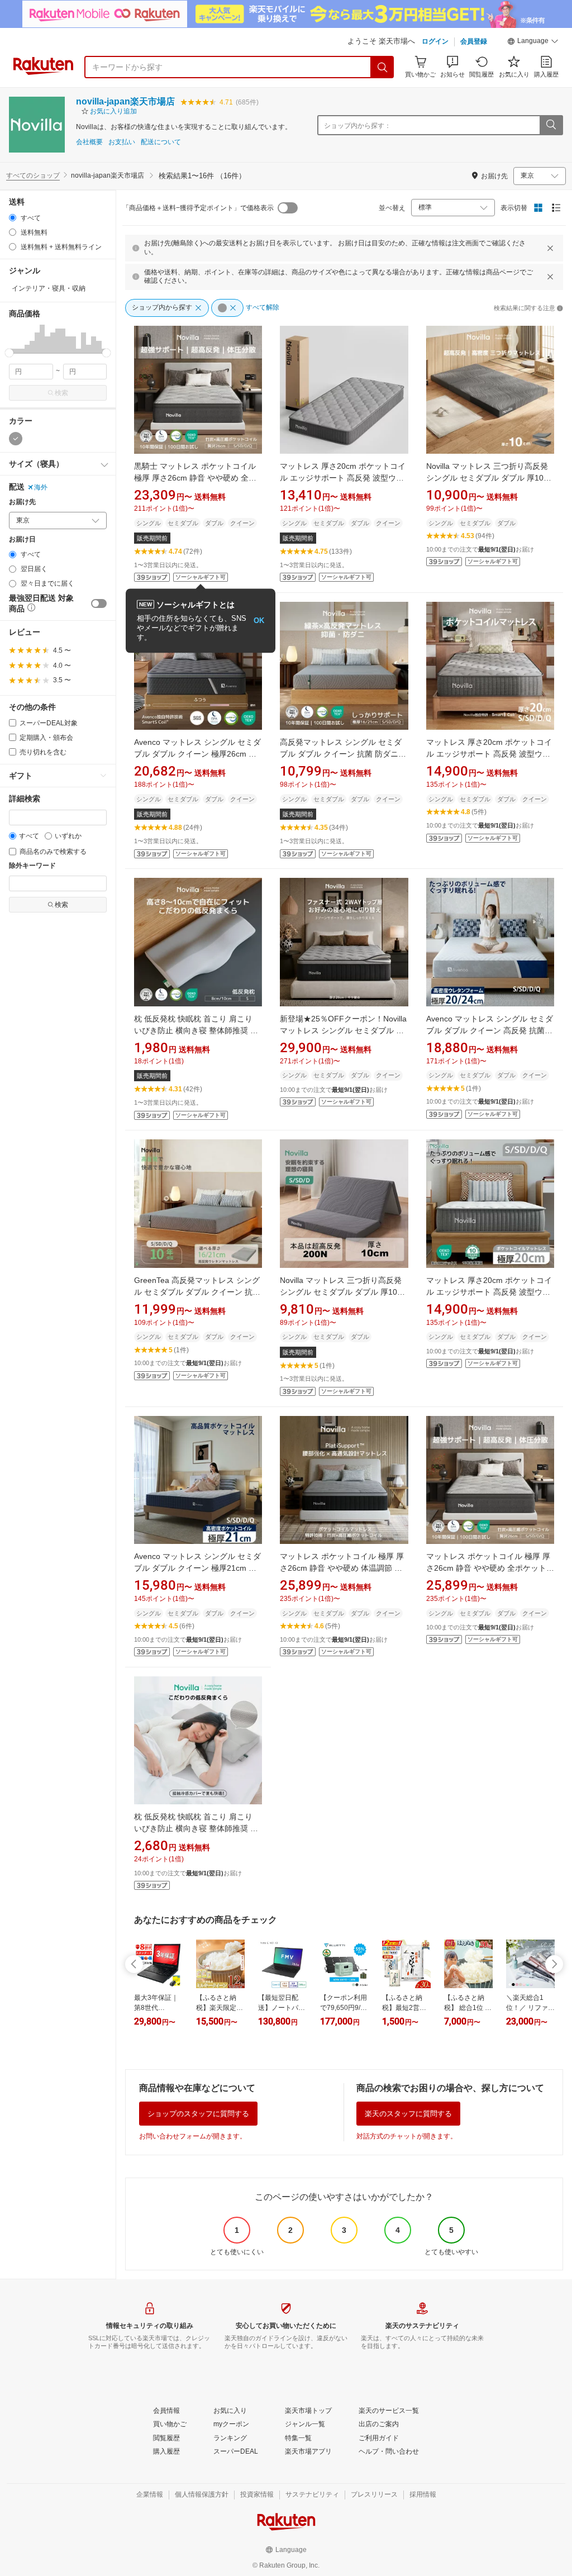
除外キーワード (32, 866)
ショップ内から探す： (357, 126)
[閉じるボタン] (550, 248)
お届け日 (22, 540)
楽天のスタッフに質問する (408, 2114)
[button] (533, 42)
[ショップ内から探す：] (551, 125)
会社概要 (89, 142)
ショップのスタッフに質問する (198, 2114)
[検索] (383, 67)
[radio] (13, 218)
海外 (41, 487)
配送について (161, 142)
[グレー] (16, 439)
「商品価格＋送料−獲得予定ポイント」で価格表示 (198, 208)
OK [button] (259, 621)
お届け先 (22, 502)
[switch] (99, 603)
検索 (61, 393)
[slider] (9, 353)
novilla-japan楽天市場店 (125, 101)
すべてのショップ (33, 175)
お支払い (122, 142)
